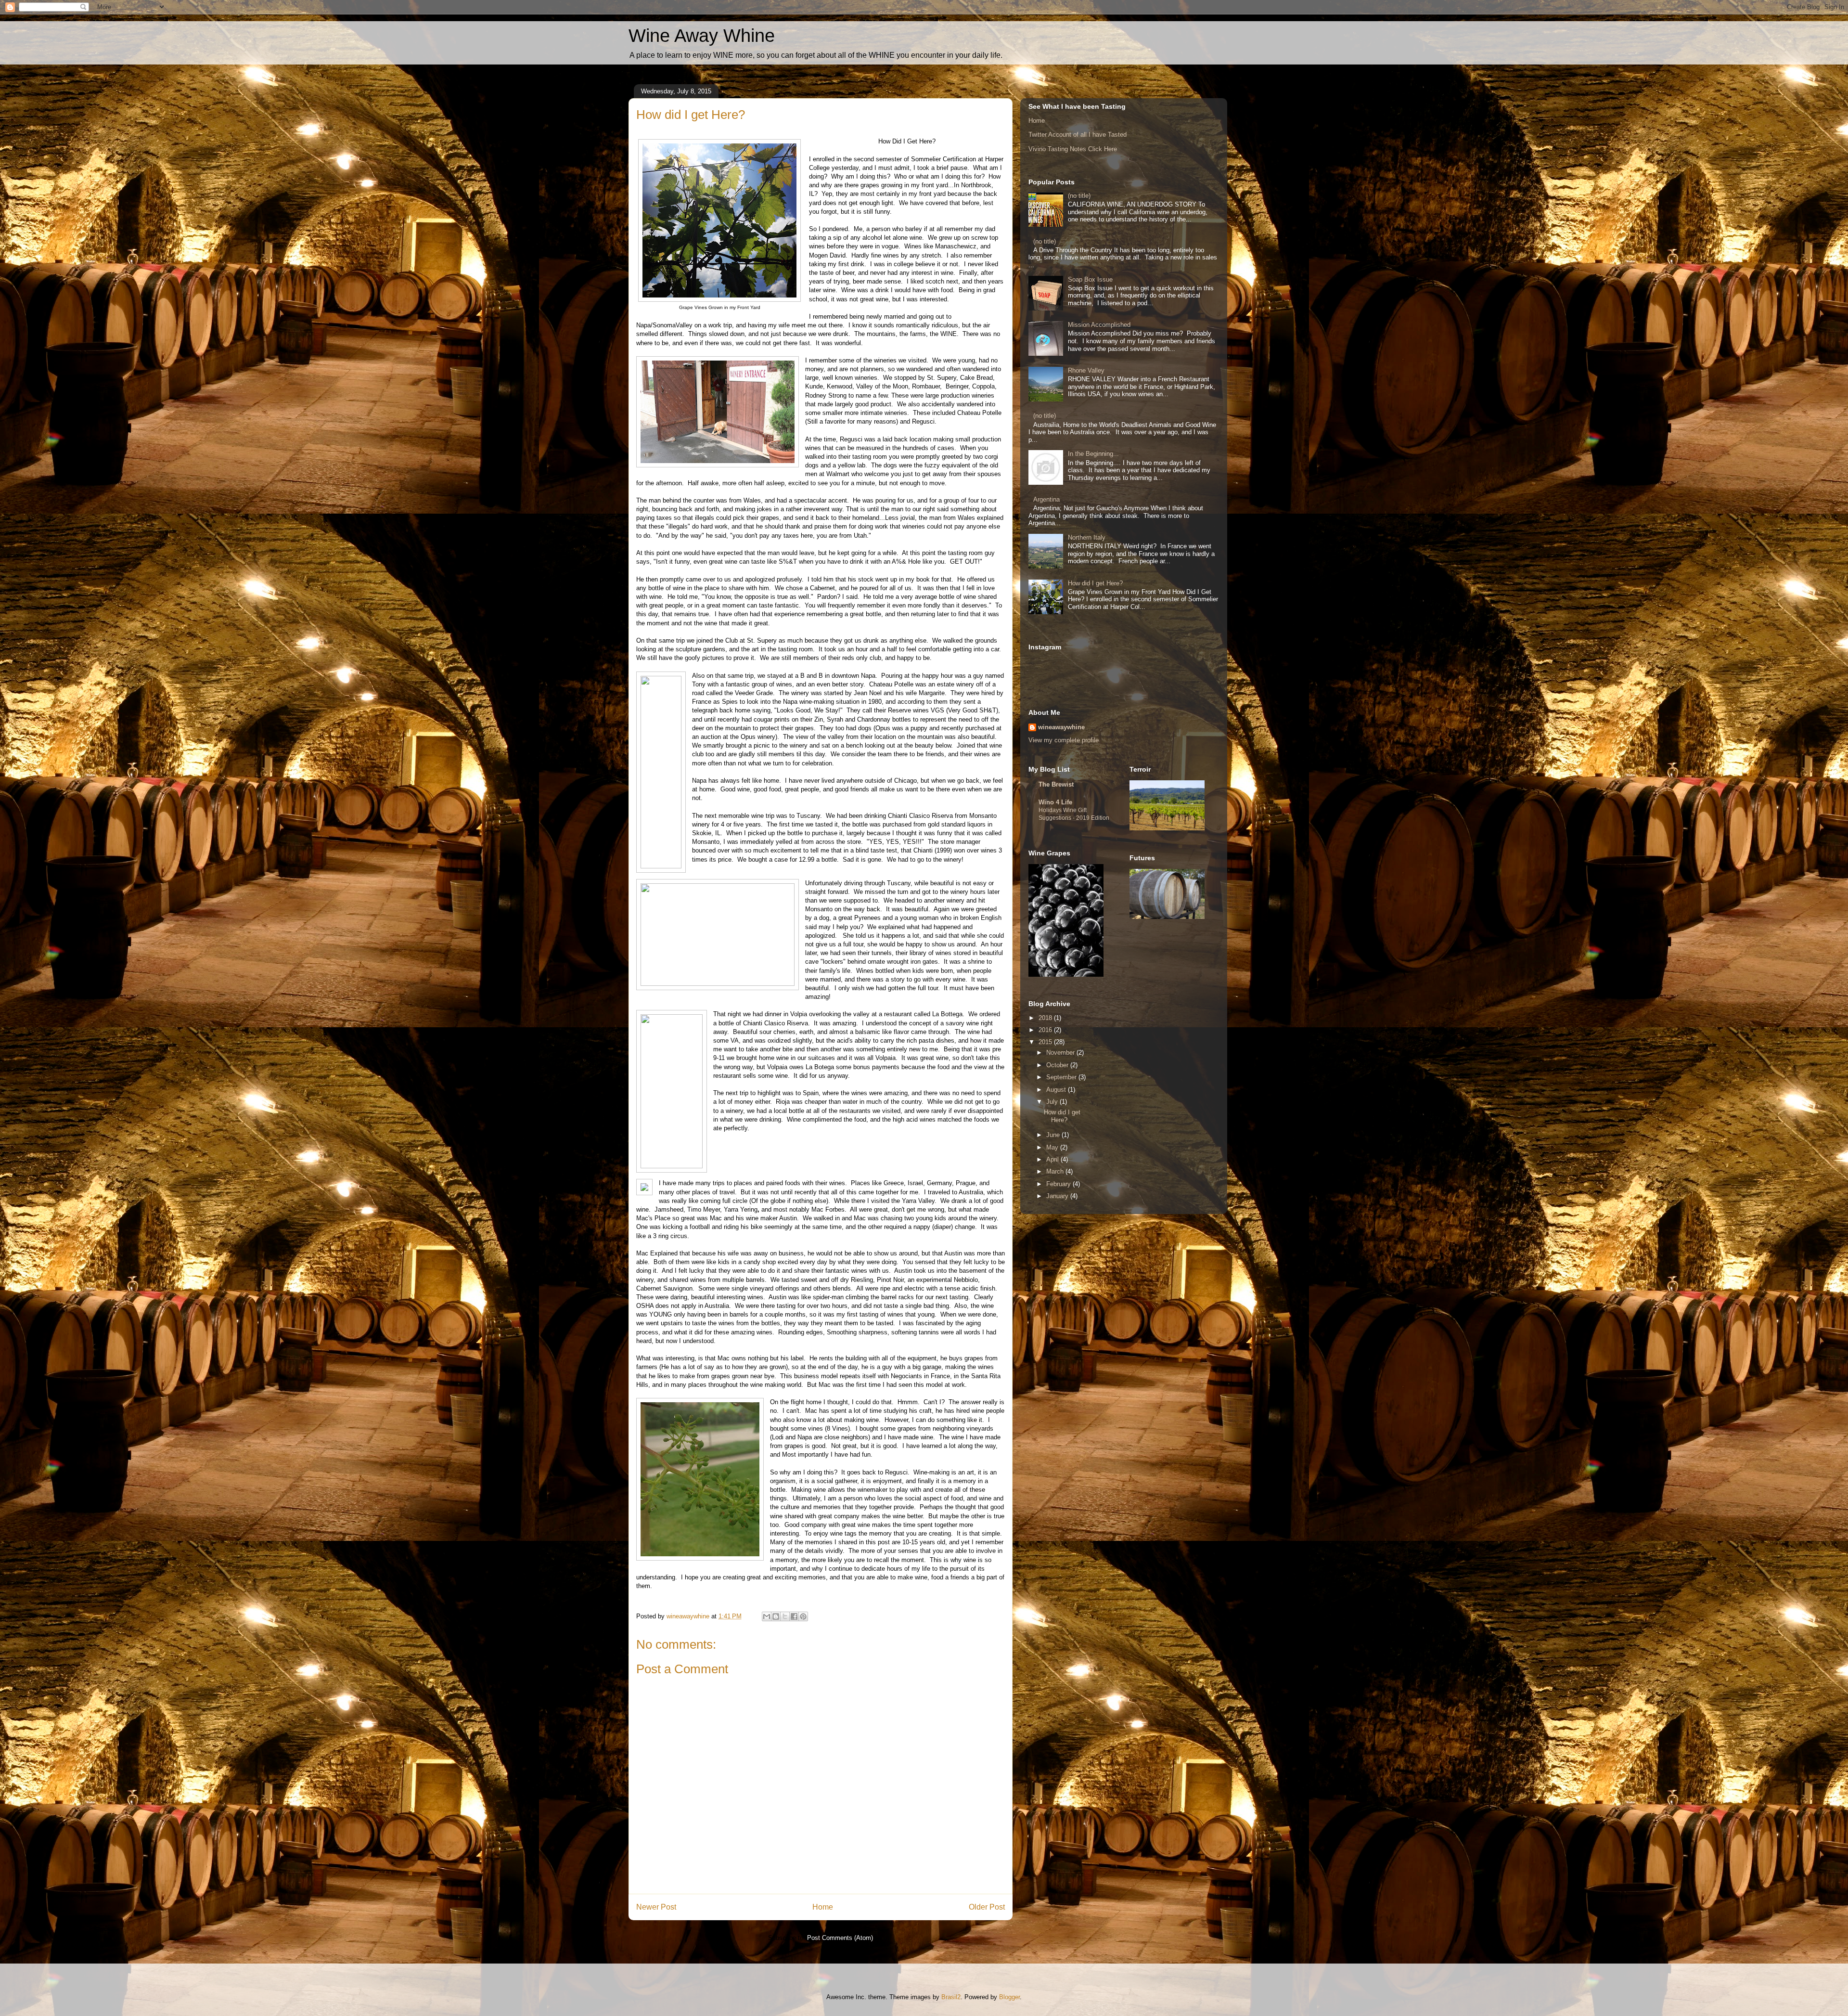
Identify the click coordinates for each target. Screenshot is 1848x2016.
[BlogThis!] (776, 1616)
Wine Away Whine (702, 36)
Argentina (1046, 499)
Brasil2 (951, 1997)
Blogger (1009, 1997)
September (1062, 1077)
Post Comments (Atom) (840, 1938)
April (1053, 1159)
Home (823, 1907)
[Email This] (767, 1616)
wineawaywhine (1061, 727)
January (1058, 1196)
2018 (1046, 1018)
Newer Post (656, 1907)
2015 (1046, 1042)
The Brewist (1056, 784)
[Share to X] (785, 1616)
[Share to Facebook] (794, 1616)
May (1053, 1147)
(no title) (1079, 196)
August (1057, 1090)
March (1056, 1171)
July (1053, 1102)
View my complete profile (1064, 740)
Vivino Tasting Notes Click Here (1073, 149)
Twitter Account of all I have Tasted (1078, 135)
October (1058, 1065)
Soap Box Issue (1090, 279)
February (1059, 1184)
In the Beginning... (1093, 454)
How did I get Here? (1095, 583)
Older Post (987, 1907)
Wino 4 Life (1055, 802)
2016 (1046, 1030)
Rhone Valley (1086, 370)
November (1061, 1053)
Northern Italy (1087, 537)
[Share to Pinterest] (803, 1616)
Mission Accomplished (1099, 325)
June (1054, 1135)
